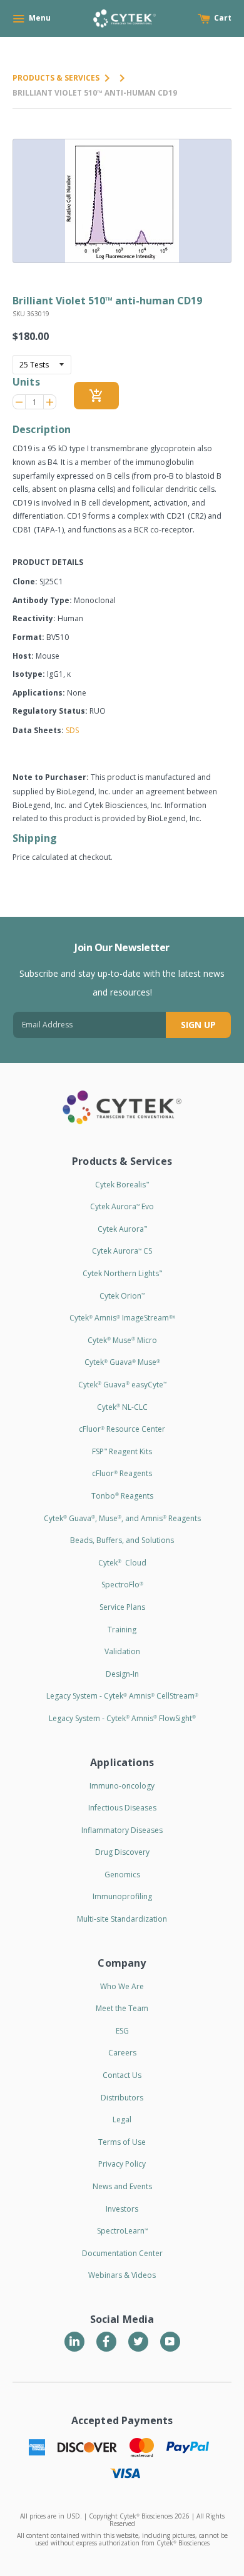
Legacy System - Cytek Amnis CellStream (122, 1696)
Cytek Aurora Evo (122, 1206)
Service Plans (122, 1607)
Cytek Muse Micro (122, 1340)
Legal (122, 2119)
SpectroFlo (122, 1585)
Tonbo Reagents (122, 1496)
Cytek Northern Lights (122, 1273)
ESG (122, 2031)
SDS (72, 730)
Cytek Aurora (122, 1229)
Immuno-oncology (122, 1786)
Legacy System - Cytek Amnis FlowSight (122, 1718)
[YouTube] (170, 2342)
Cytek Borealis (122, 1185)
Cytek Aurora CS (122, 1251)
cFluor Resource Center (122, 1429)
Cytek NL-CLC (122, 1407)
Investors (122, 2209)
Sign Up (198, 1025)
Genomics (122, 1875)
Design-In (122, 1674)
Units (26, 382)
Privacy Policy (122, 2164)
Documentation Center (122, 2253)
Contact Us (122, 2075)
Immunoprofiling (122, 1896)
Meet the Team (122, 2008)
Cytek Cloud (122, 1563)
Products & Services (56, 78)
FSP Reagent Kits (122, 1451)
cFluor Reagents (122, 1473)
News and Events (122, 2186)
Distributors (122, 2098)
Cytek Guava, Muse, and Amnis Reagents (122, 1518)
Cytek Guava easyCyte (122, 1385)
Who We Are (122, 1986)
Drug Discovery (122, 1852)
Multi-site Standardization (122, 1919)
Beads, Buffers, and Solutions (122, 1540)
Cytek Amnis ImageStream (122, 1318)
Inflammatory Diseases (122, 1830)
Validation (122, 1651)
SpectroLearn (122, 2231)
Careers (122, 2053)
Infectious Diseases (122, 1808)
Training (122, 1630)
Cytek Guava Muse (122, 1362)
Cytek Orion (122, 1296)
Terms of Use (122, 2142)
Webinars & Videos (122, 2275)
